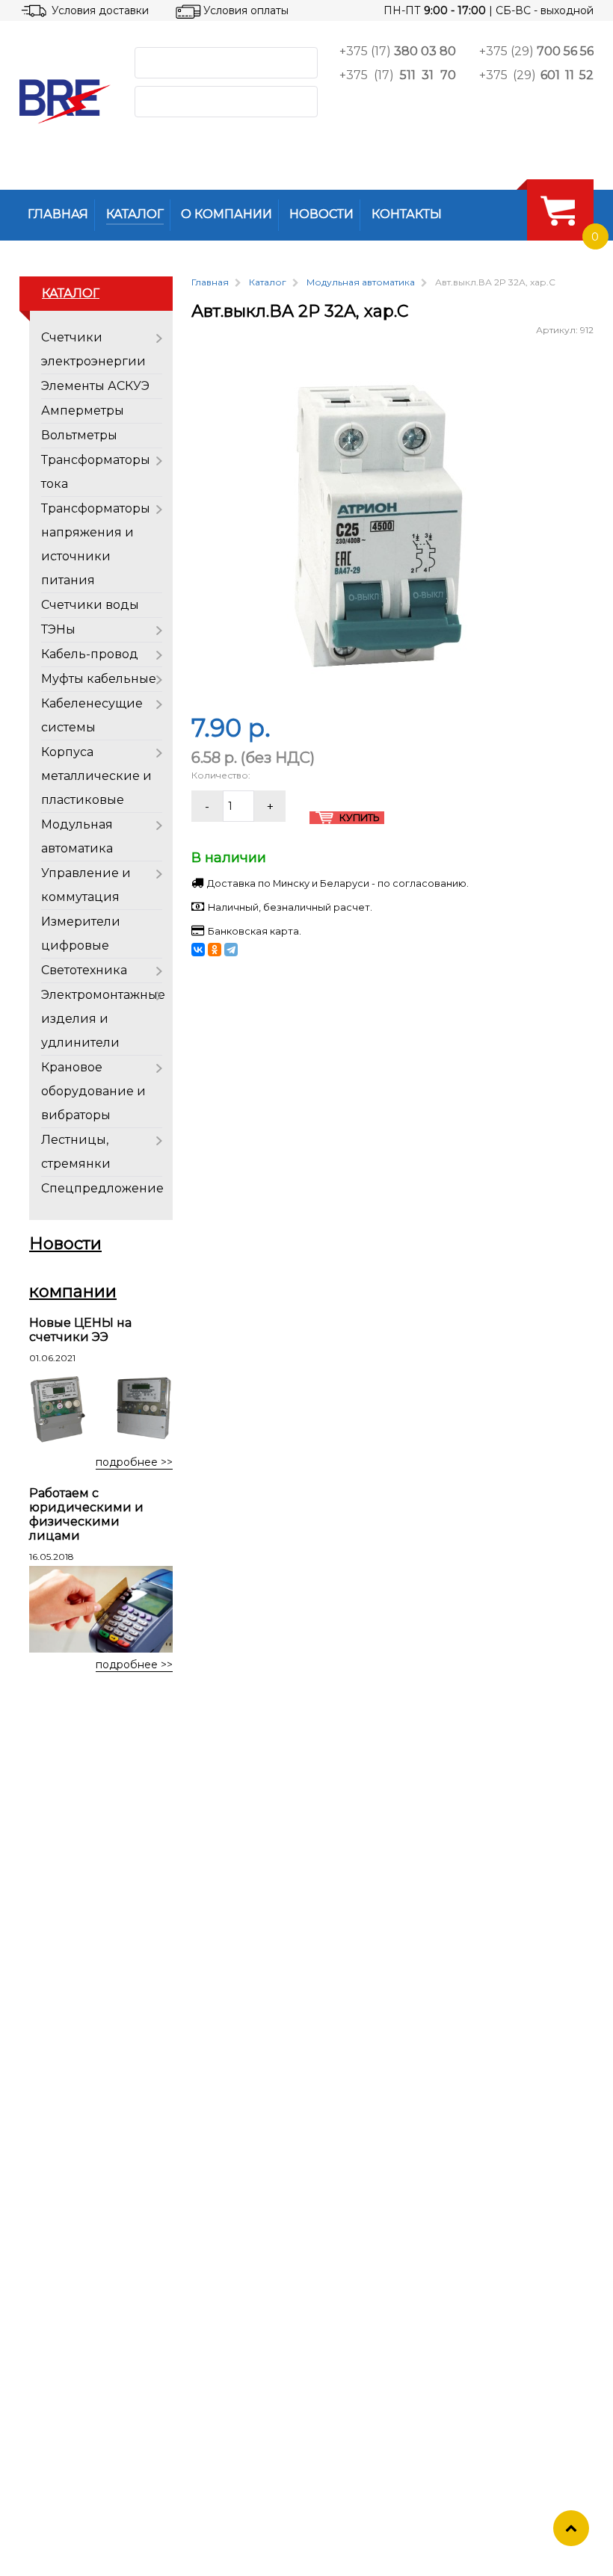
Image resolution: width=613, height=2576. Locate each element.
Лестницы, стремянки (76, 1152)
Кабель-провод (90, 654)
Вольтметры (79, 435)
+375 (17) (398, 51)
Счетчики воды (90, 605)
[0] (558, 210)
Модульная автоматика (77, 836)
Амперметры (83, 411)
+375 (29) (536, 51)
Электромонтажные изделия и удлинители (103, 1019)
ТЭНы (58, 629)
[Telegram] (231, 950)
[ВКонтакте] (198, 950)
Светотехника (84, 970)
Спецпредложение (102, 1188)
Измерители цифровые (81, 934)
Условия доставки (100, 10)
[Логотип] (65, 101)
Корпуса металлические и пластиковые (96, 776)
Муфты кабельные (99, 679)
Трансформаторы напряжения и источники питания (96, 544)
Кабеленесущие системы (92, 715)
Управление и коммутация (86, 885)
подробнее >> (134, 1462)
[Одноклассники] (215, 950)
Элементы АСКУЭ (95, 386)
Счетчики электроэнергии (93, 349)
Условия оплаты (246, 10)
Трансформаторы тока (96, 472)
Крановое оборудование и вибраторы (93, 1091)
